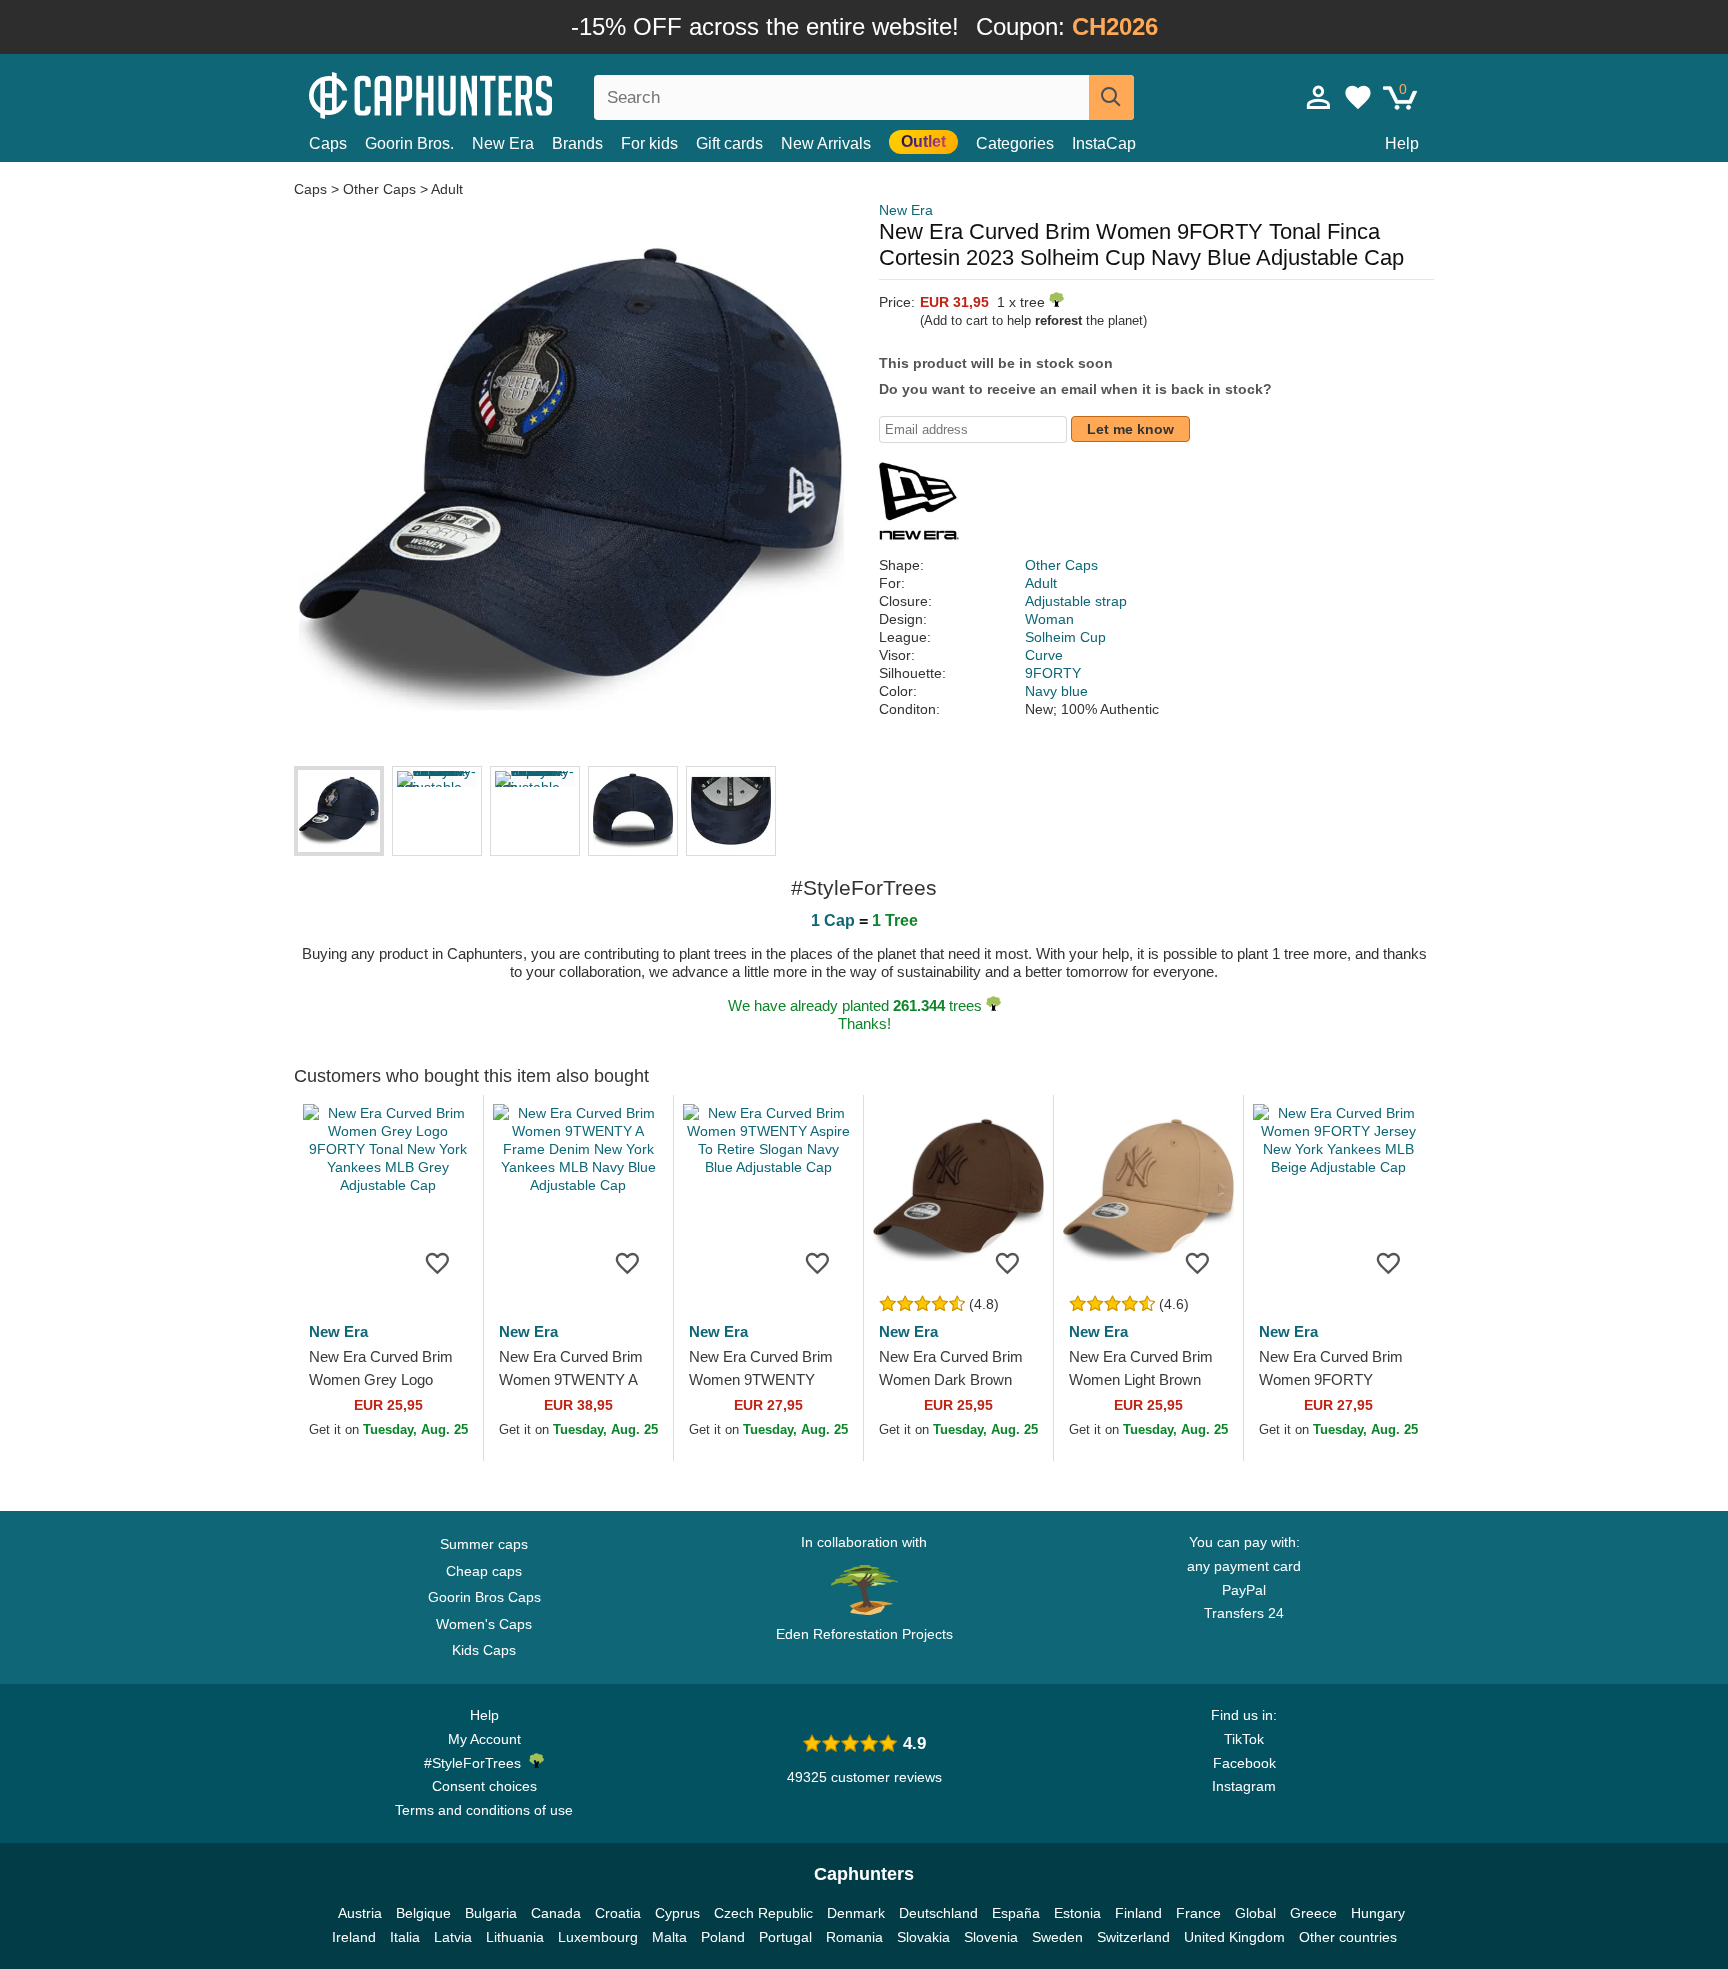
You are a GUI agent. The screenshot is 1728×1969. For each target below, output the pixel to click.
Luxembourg (598, 1937)
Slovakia (923, 1937)
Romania (854, 1937)
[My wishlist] (1358, 97)
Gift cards (729, 143)
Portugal (785, 1937)
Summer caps (484, 1544)
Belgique (423, 1913)
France (1198, 1913)
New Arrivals (826, 143)
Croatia (618, 1913)
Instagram (1244, 1786)
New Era (503, 143)
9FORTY (1053, 673)
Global (1255, 1913)
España (1016, 1913)
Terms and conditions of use (484, 1810)
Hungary (1378, 1913)
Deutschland (938, 1913)
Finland (1138, 1913)
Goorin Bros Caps (484, 1597)
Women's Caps (484, 1624)
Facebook (1244, 1763)
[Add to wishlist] (438, 1262)
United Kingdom (1234, 1937)
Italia (405, 1937)
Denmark (856, 1913)
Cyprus (677, 1913)
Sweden (1057, 1937)
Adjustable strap (1076, 601)
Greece (1313, 1913)
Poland (723, 1937)
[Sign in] (1319, 97)
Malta (669, 1937)
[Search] (1111, 97)
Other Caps (379, 189)
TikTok (1244, 1739)
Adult (447, 189)
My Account (484, 1739)
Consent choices (484, 1786)
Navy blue (1056, 691)
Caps (328, 143)
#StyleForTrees (476, 1763)
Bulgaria (491, 1913)
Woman (1049, 619)
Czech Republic (763, 1913)
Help (1402, 143)
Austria (360, 1913)
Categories (1015, 143)
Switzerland (1133, 1937)
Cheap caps (484, 1571)
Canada (556, 1913)
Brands (577, 143)
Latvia (453, 1937)
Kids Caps (484, 1650)
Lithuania (515, 1937)
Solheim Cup (1065, 637)
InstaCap (1104, 143)
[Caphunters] (484, 93)
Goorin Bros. (409, 143)
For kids (649, 143)
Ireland (354, 1937)
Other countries (1348, 1937)
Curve (1044, 655)
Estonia (1077, 1913)
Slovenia (991, 1937)
